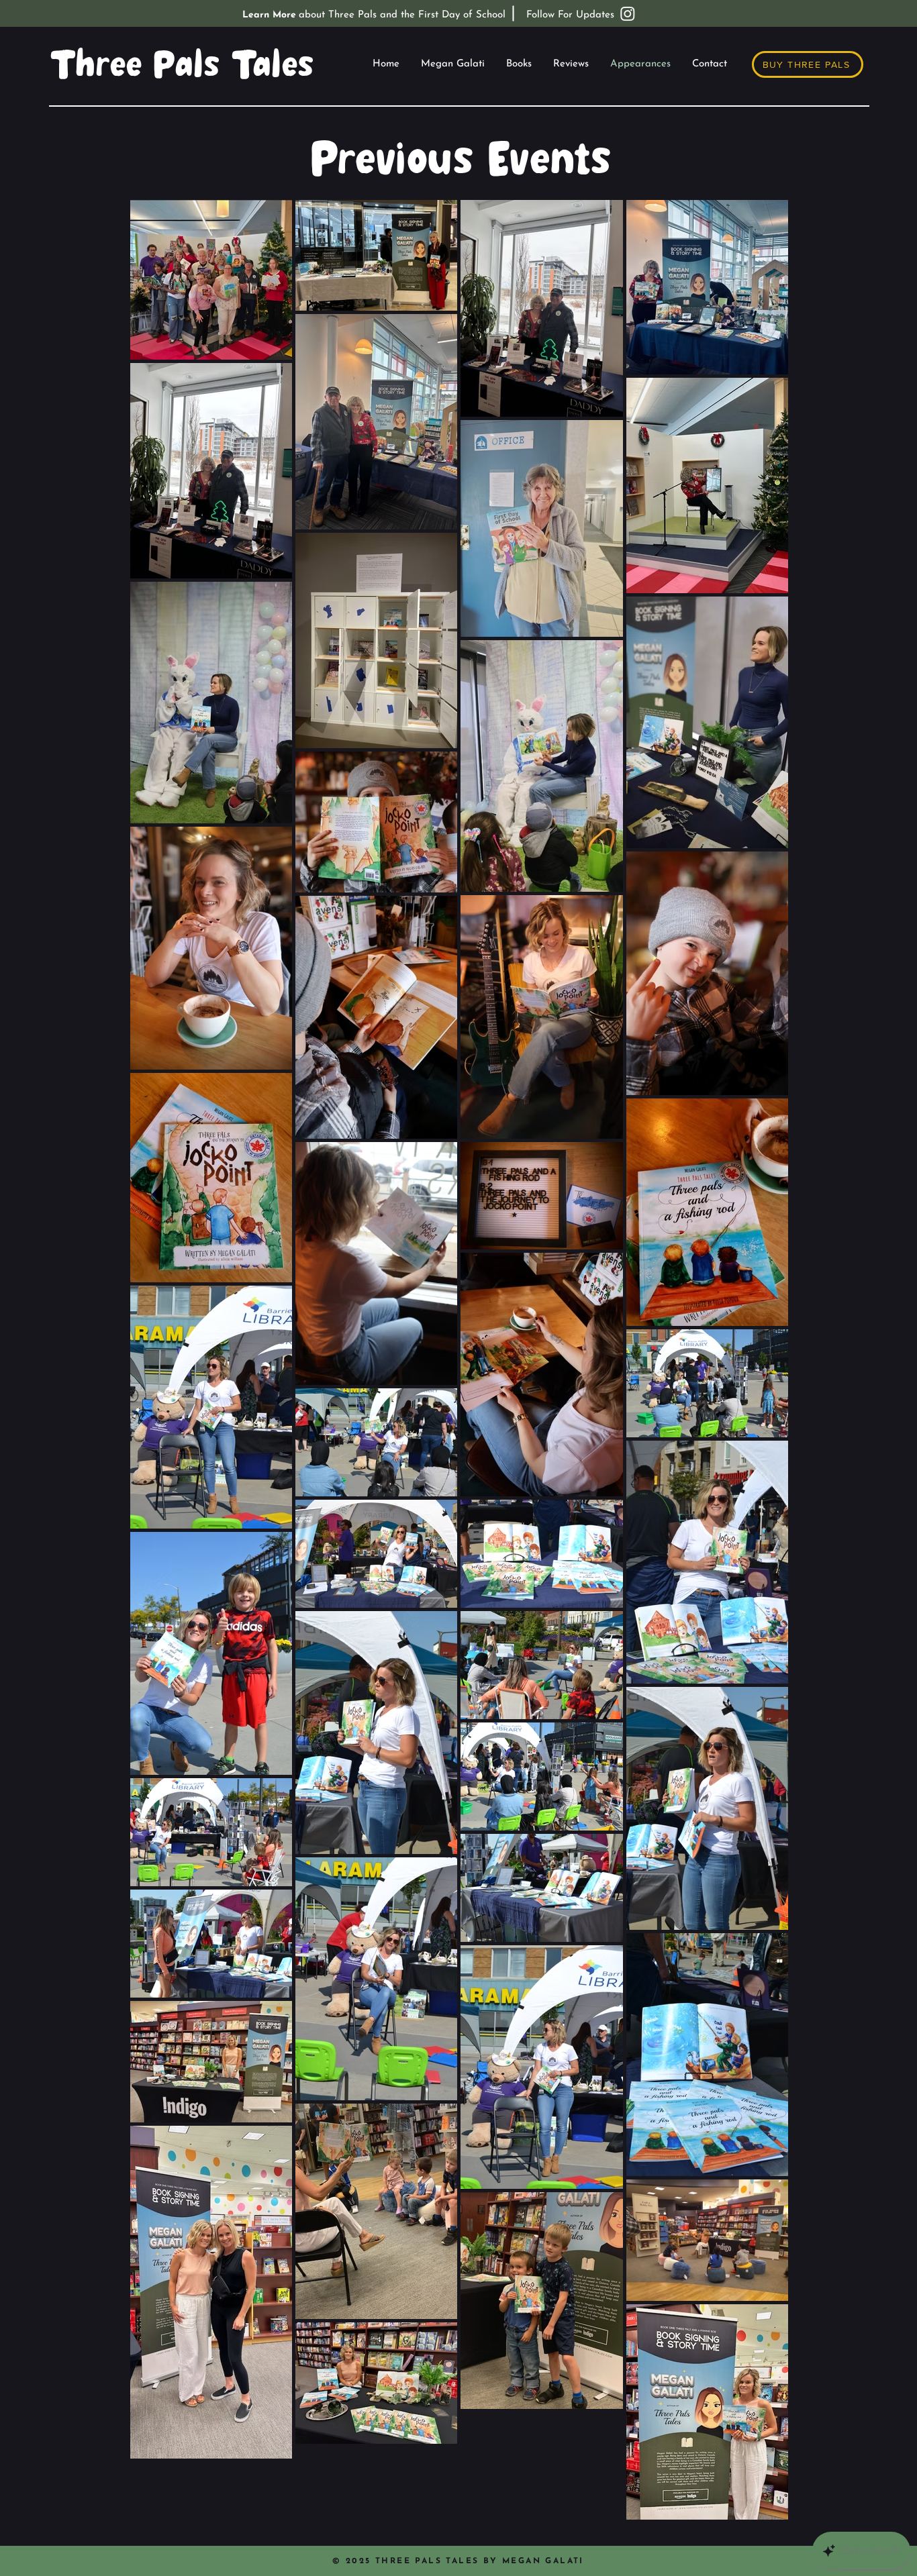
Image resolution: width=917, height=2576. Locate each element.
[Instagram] (628, 13)
